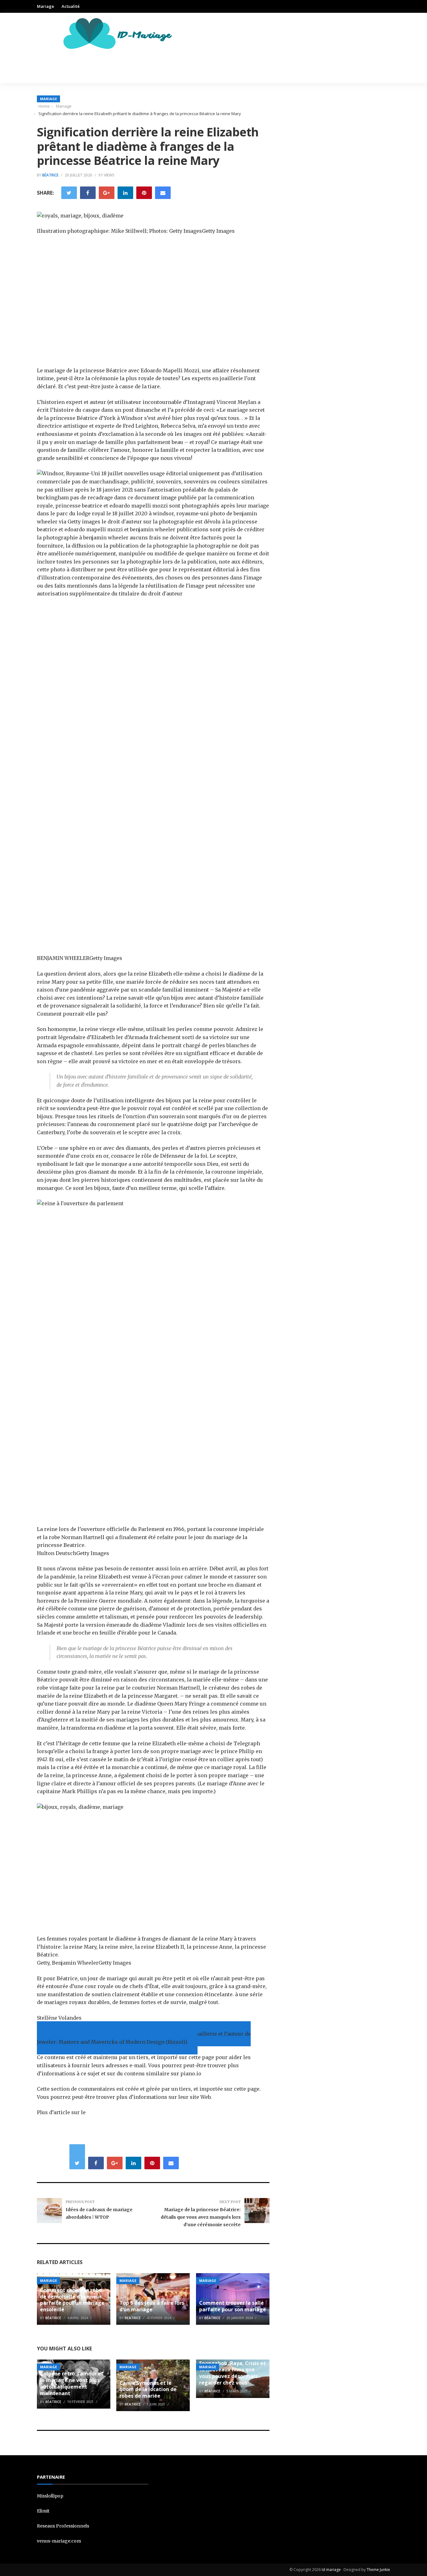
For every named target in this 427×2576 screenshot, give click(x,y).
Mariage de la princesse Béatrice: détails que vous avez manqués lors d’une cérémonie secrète (201, 2217)
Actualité (71, 6)
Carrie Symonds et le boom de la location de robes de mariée (148, 2390)
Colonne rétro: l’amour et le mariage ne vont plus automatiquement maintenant (72, 2383)
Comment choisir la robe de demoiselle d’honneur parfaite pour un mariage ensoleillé (72, 2300)
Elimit (43, 2511)
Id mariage (331, 2570)
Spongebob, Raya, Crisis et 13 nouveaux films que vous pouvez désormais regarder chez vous (232, 2373)
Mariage (45, 6)
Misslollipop (50, 2496)
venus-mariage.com (59, 2541)
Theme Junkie (378, 2570)
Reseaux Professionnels (63, 2526)
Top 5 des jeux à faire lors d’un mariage (152, 2306)
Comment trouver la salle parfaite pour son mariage (233, 2306)
